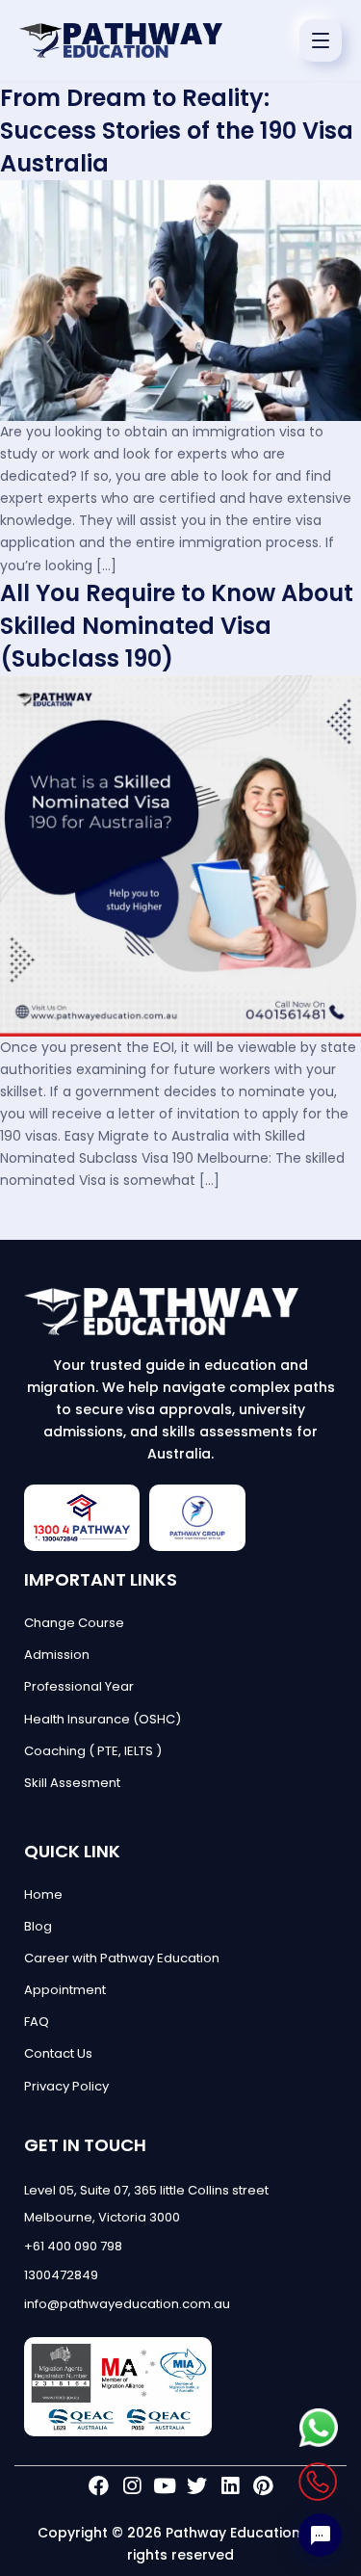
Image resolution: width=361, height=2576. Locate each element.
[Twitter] (197, 2486)
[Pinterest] (262, 2486)
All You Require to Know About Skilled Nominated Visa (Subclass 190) (177, 626)
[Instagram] (131, 2486)
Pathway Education (233, 2533)
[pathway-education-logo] (180, 1312)
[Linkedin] (230, 2486)
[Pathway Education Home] (121, 40)
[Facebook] (99, 2486)
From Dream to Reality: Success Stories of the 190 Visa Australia (177, 131)
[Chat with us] (320, 2535)
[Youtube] (164, 2486)
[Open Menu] (321, 40)
